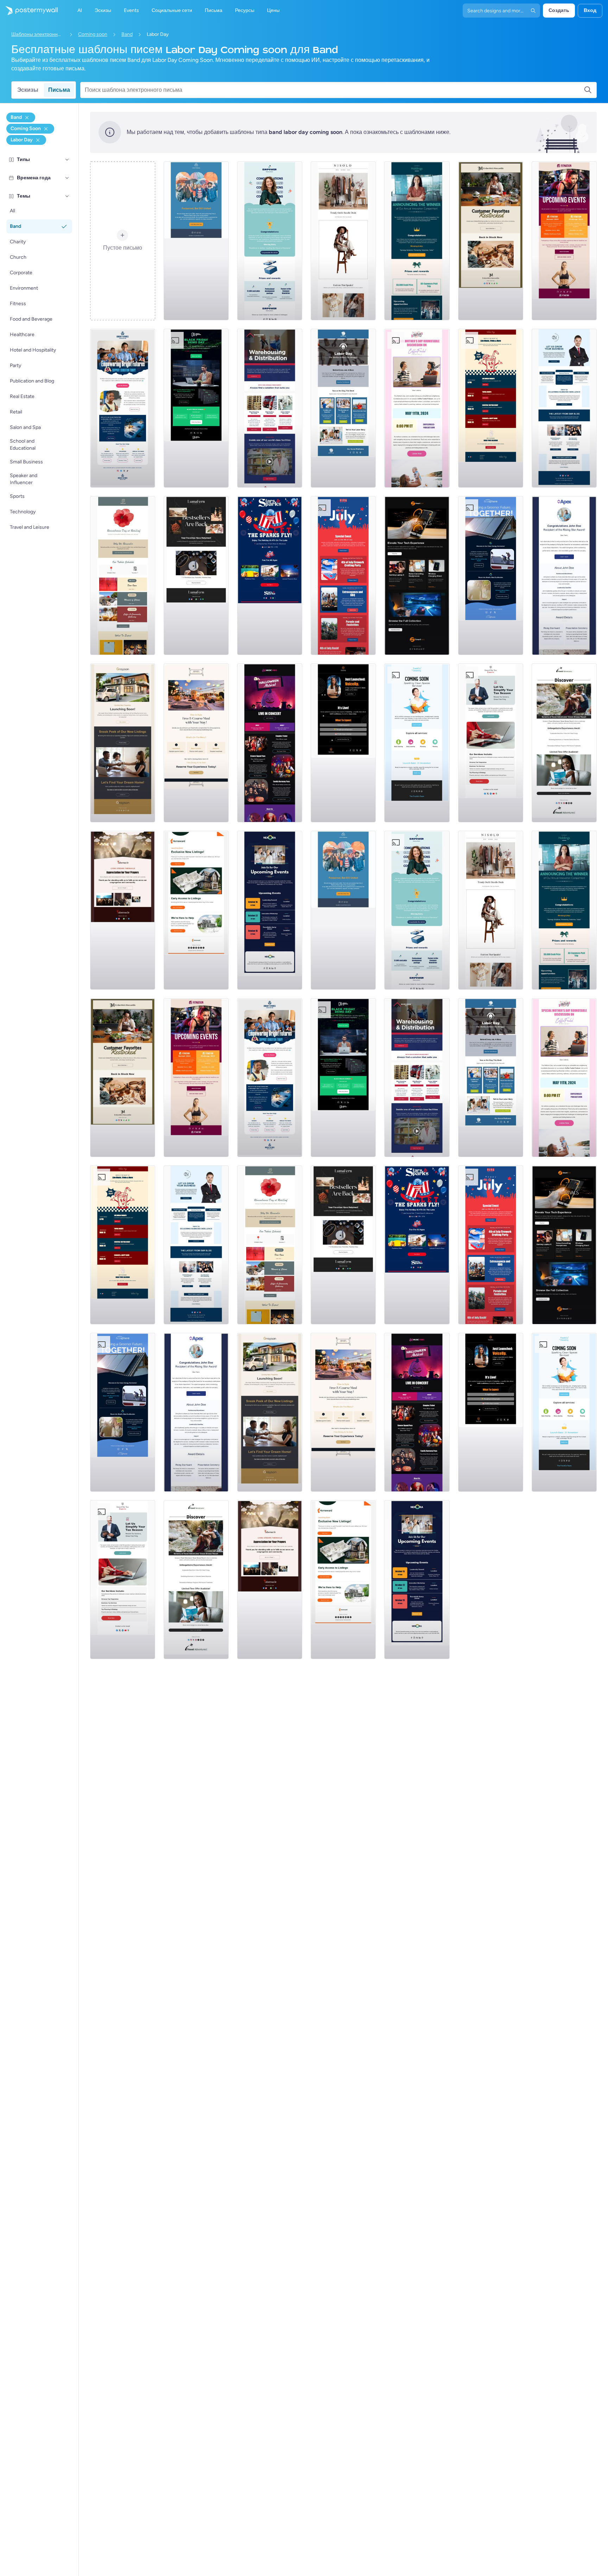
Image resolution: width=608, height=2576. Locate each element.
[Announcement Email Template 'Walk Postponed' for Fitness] (196, 241)
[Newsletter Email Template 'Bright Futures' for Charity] (123, 408)
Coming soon (93, 34)
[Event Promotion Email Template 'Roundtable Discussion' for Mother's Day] (417, 408)
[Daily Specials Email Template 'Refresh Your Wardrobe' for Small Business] (343, 241)
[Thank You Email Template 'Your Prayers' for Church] (123, 910)
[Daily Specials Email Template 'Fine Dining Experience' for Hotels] (196, 743)
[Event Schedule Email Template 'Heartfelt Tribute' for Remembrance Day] (123, 576)
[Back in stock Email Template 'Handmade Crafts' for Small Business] (196, 576)
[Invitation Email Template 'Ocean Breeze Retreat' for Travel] (564, 743)
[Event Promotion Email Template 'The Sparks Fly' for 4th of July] (270, 576)
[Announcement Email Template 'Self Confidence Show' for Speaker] (343, 743)
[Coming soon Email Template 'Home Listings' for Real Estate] (196, 910)
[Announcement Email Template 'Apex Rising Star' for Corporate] (564, 576)
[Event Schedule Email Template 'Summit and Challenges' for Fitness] (564, 241)
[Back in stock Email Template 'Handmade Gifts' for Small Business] (491, 241)
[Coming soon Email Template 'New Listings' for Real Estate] (123, 743)
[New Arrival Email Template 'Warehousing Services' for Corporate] (270, 408)
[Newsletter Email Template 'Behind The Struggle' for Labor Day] (343, 408)
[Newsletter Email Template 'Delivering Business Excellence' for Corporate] (564, 408)
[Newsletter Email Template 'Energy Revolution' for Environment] (491, 576)
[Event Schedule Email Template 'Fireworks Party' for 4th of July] (343, 576)
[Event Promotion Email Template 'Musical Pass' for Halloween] (270, 743)
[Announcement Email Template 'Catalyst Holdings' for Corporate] (417, 241)
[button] (67, 160)
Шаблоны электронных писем (38, 34)
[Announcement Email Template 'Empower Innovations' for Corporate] (270, 241)
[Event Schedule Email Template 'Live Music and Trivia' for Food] (491, 408)
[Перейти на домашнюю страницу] (29, 11)
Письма (59, 90)
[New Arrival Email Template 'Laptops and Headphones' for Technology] (417, 576)
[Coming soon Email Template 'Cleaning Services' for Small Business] (417, 743)
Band (127, 34)
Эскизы (28, 90)
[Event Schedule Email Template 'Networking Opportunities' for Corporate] (270, 910)
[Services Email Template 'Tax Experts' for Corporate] (491, 743)
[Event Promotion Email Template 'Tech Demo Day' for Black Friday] (196, 408)
